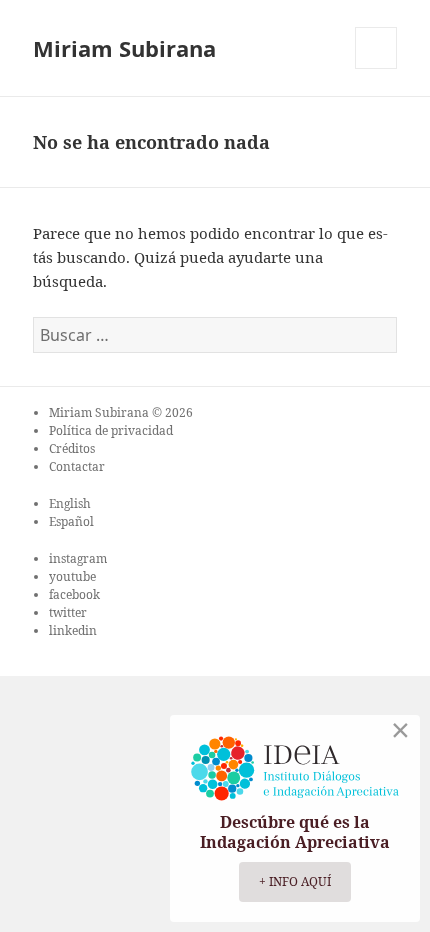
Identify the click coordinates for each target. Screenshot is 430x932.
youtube (72, 576)
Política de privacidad (111, 430)
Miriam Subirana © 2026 (121, 412)
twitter (68, 612)
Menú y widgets (376, 68)
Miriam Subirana (124, 48)
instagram (78, 558)
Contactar (77, 466)
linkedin (73, 630)
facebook (74, 594)
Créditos (72, 448)
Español (71, 521)
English (70, 503)
